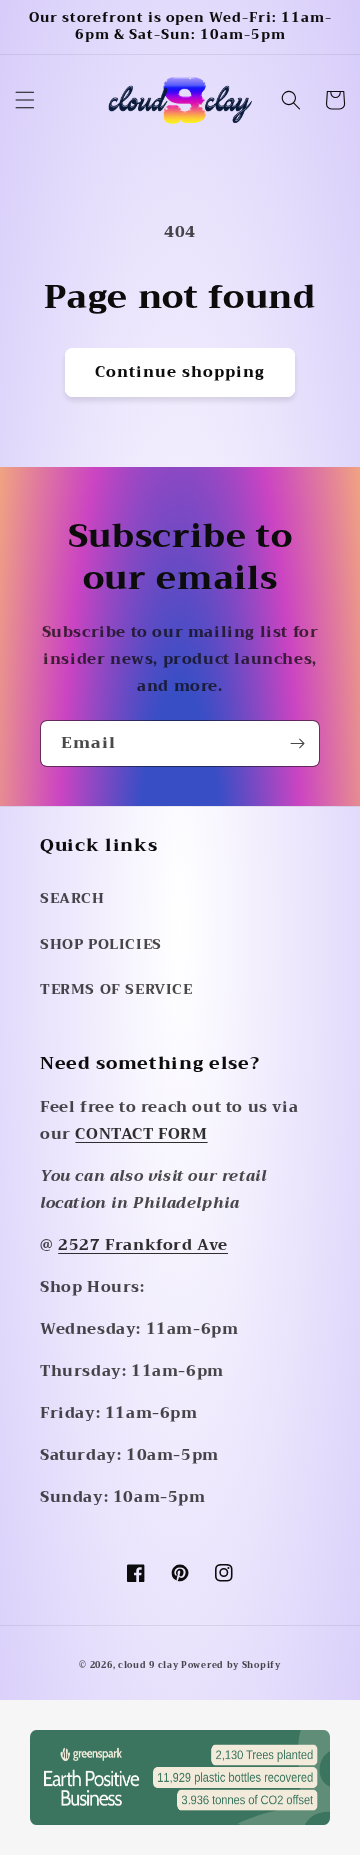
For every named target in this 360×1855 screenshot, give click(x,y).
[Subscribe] (297, 743)
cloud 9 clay (149, 1665)
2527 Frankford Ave (143, 1245)
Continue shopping (180, 372)
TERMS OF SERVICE (116, 989)
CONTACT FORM (141, 1134)
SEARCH (72, 898)
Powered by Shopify (231, 1665)
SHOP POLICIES (101, 944)
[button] (25, 100)
